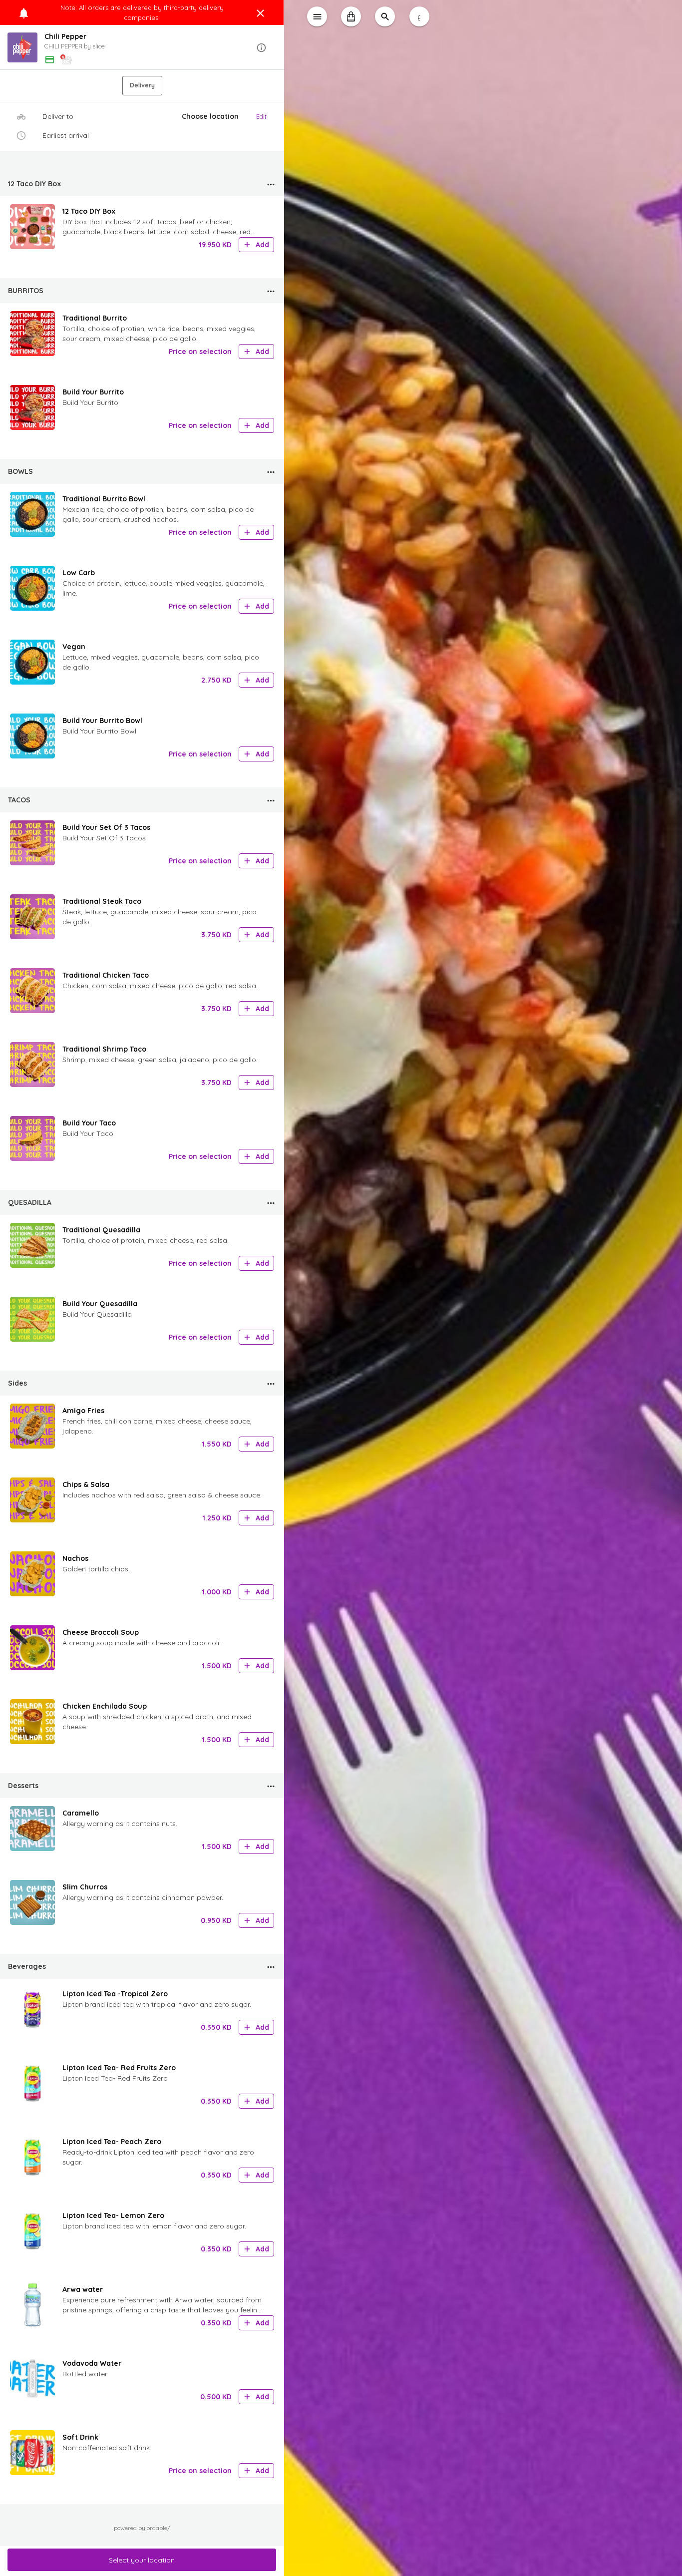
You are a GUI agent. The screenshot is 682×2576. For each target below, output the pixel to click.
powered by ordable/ (142, 2528)
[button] (142, 48)
